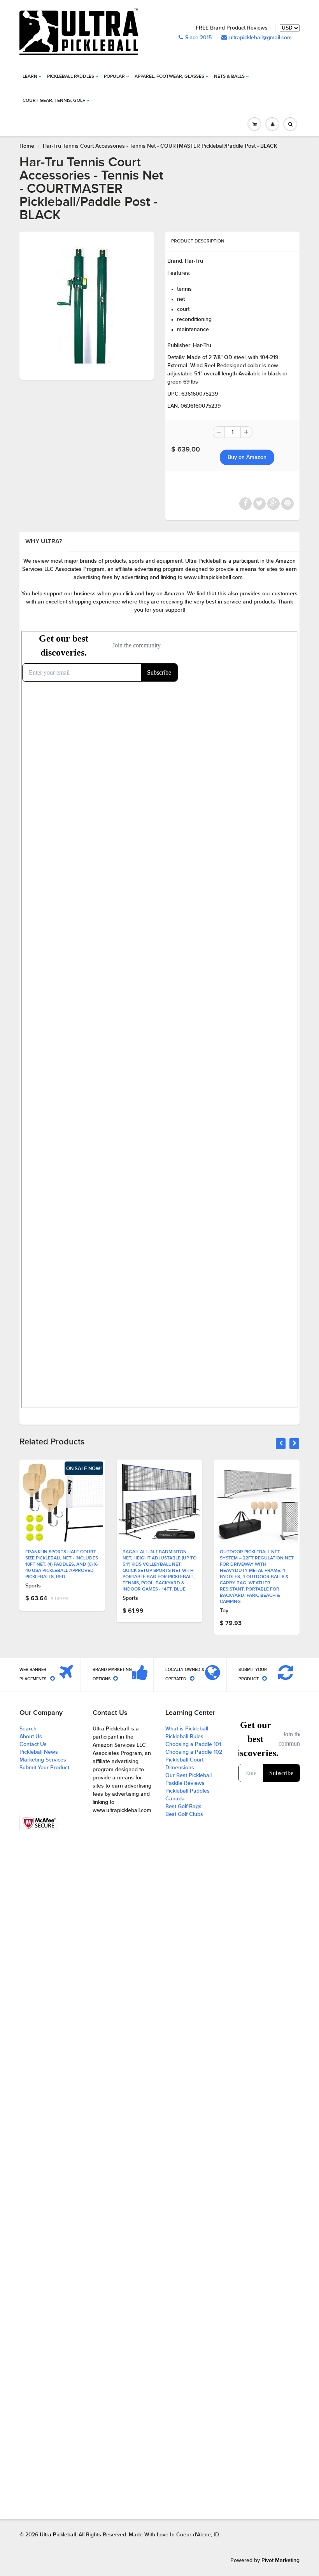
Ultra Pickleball (58, 2535)
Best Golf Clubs (184, 1814)
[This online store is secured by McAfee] (39, 1823)
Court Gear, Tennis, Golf (54, 101)
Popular (114, 77)
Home (27, 146)
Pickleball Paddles (71, 77)
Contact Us (33, 1744)
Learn (30, 77)
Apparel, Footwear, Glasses (169, 77)
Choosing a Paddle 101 (193, 1744)
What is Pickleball (187, 1729)
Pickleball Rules (184, 1737)
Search (28, 1729)
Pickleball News (39, 1752)
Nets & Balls (229, 77)
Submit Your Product (44, 1768)
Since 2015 (198, 38)
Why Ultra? (44, 541)
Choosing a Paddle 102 (194, 1752)
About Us (31, 1737)
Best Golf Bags (183, 1807)
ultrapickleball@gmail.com (260, 38)
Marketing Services (43, 1760)
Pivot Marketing (280, 2560)
